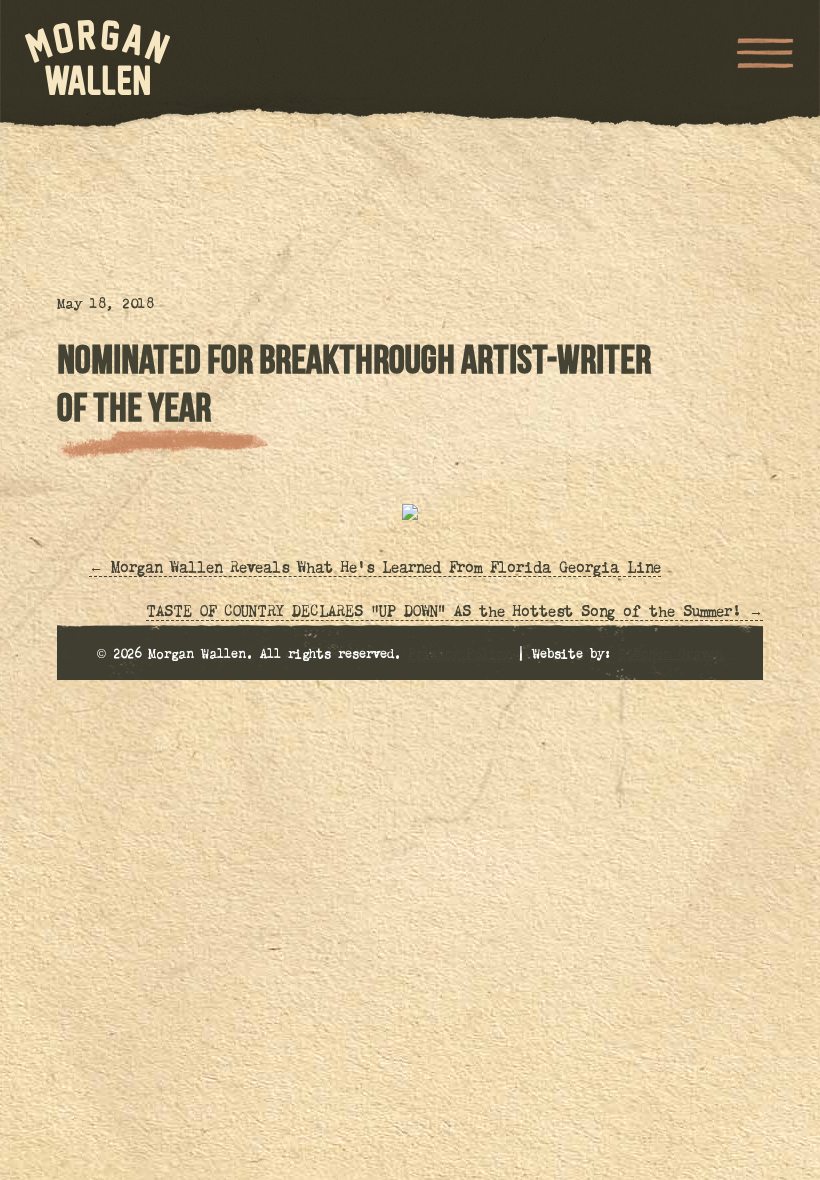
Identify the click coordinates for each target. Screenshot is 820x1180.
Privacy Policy (459, 655)
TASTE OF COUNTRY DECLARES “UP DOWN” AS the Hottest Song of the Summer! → (454, 613)
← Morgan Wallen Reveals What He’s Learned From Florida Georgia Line (375, 569)
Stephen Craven (670, 655)
